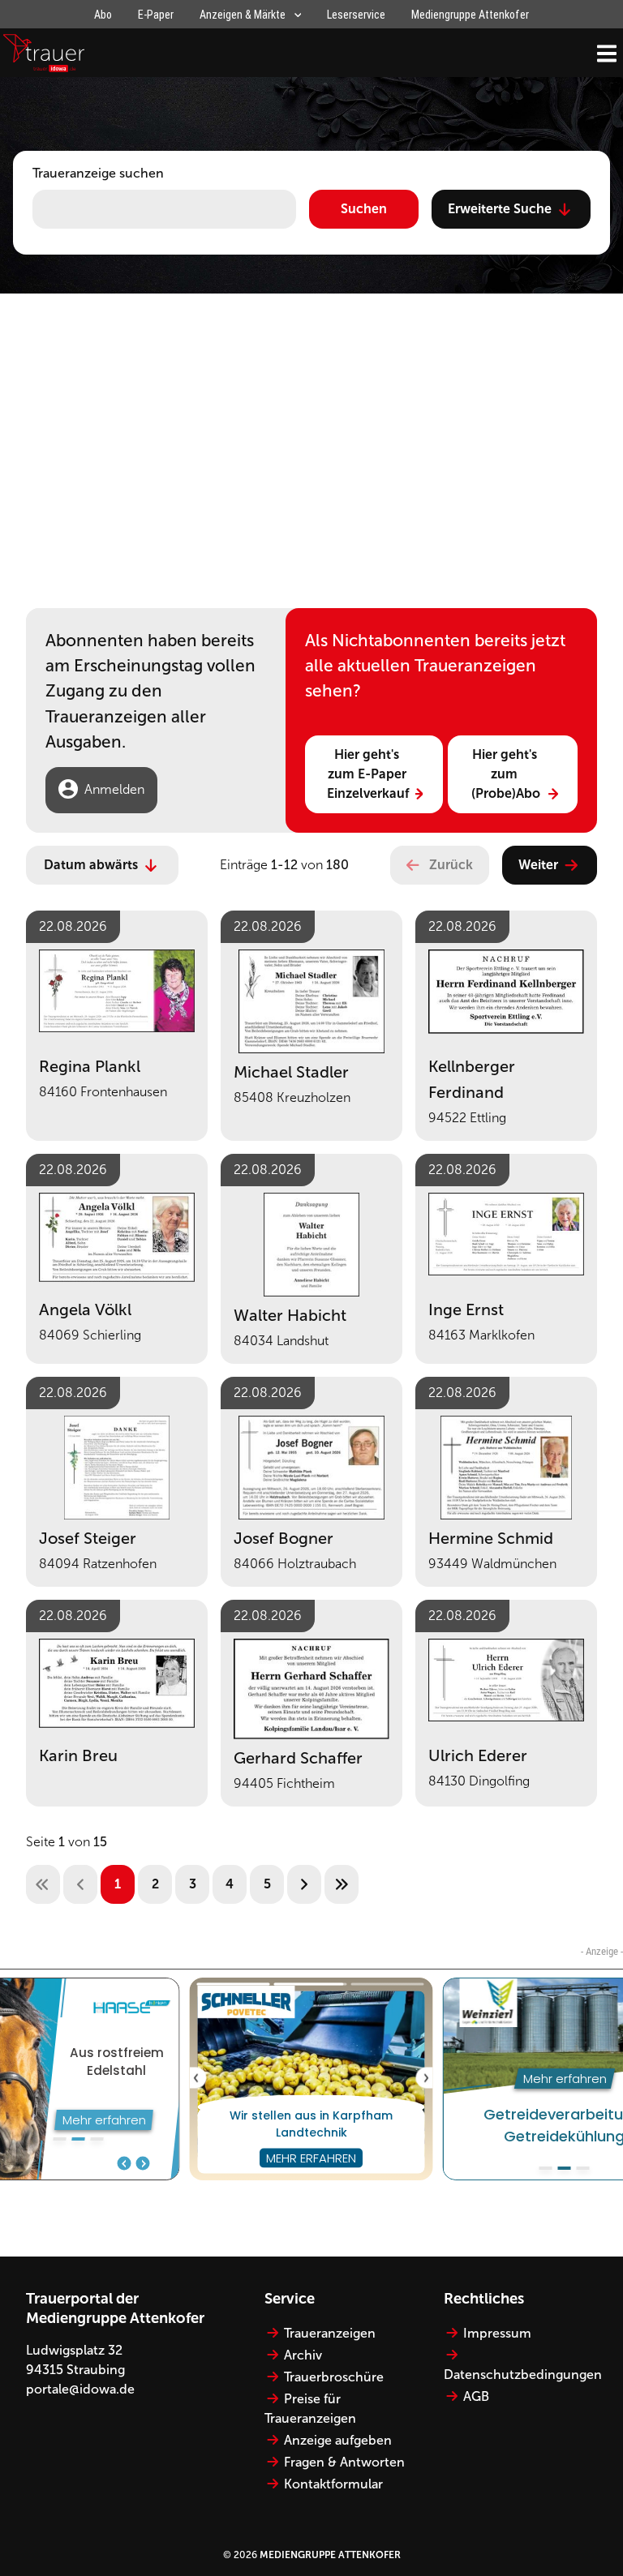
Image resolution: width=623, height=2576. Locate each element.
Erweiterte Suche (500, 209)
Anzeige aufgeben (338, 2440)
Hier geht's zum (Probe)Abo (506, 774)
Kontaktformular (333, 2484)
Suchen (364, 209)
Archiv (303, 2355)
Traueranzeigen (330, 2333)
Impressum (497, 2333)
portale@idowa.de (80, 2389)
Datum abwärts (91, 865)
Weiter (538, 865)
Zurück (451, 865)
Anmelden (114, 789)
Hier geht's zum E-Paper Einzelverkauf (368, 774)
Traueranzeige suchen (98, 173)
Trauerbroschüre (334, 2377)
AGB (476, 2396)
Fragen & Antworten (344, 2462)
